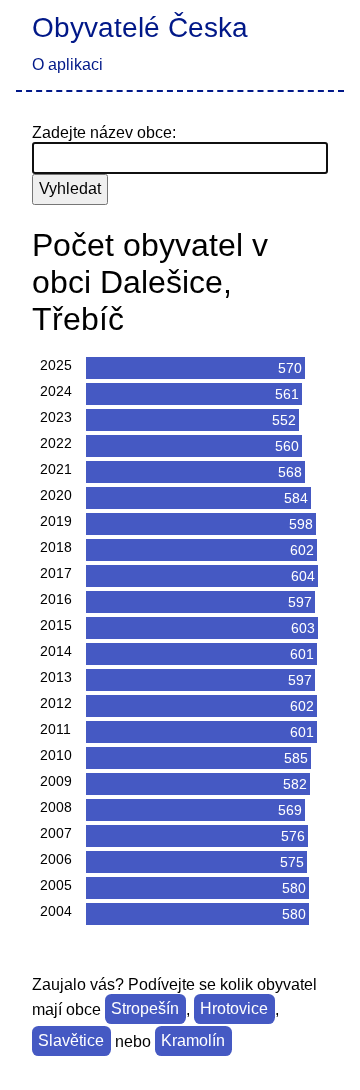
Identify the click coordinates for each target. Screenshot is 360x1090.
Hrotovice (234, 1009)
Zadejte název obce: (104, 132)
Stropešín (145, 1009)
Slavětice (71, 1041)
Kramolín (193, 1041)
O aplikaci (67, 64)
